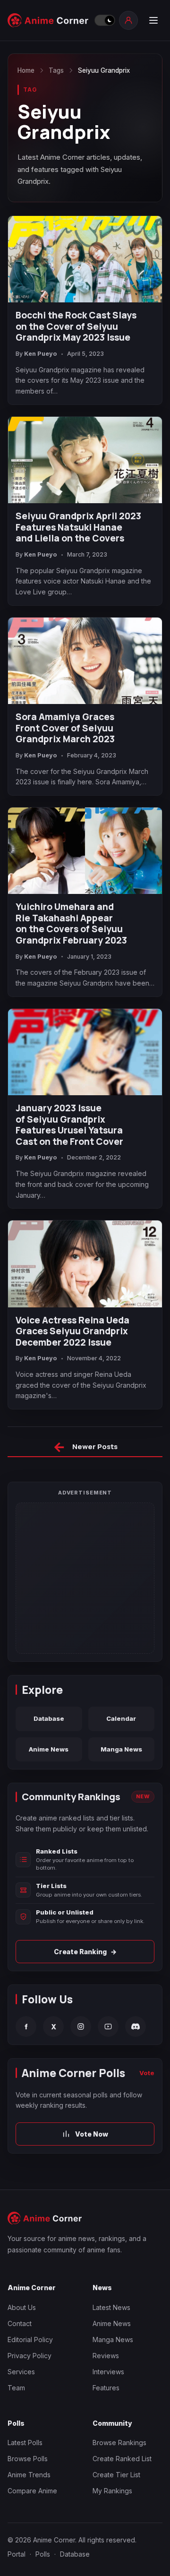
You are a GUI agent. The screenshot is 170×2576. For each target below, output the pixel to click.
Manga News (121, 1749)
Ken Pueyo (41, 354)
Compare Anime (32, 2491)
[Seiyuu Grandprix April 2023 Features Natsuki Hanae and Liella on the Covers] (85, 460)
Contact (20, 2323)
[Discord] (136, 2026)
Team (16, 2388)
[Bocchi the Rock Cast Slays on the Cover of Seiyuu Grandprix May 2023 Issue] (85, 259)
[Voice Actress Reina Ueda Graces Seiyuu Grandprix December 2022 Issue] (85, 1264)
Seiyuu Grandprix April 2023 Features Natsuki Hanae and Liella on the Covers (78, 528)
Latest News (111, 2307)
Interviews (108, 2372)
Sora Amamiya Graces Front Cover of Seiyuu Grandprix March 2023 (65, 728)
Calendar (121, 1718)
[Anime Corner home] (48, 20)
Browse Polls (28, 2459)
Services (21, 2372)
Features (106, 2388)
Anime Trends (29, 2475)
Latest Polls (25, 2443)
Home (26, 70)
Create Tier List (116, 2475)
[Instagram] (81, 2026)
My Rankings (112, 2491)
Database (49, 1718)
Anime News (49, 1749)
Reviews (106, 2356)
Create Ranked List (122, 2459)
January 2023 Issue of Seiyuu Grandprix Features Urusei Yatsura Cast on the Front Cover (69, 1125)
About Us (22, 2307)
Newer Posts (85, 1448)
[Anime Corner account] (128, 20)
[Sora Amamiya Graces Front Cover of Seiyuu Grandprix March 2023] (85, 661)
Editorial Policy (30, 2340)
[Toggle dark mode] (104, 20)
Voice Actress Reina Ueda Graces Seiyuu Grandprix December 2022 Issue (72, 1332)
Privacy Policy (30, 2356)
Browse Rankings (119, 2443)
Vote (147, 2073)
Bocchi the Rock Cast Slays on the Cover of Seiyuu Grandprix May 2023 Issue (76, 327)
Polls (43, 2554)
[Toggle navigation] (153, 20)
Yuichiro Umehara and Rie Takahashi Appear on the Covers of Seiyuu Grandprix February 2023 (71, 924)
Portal (17, 2554)
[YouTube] (108, 2026)
